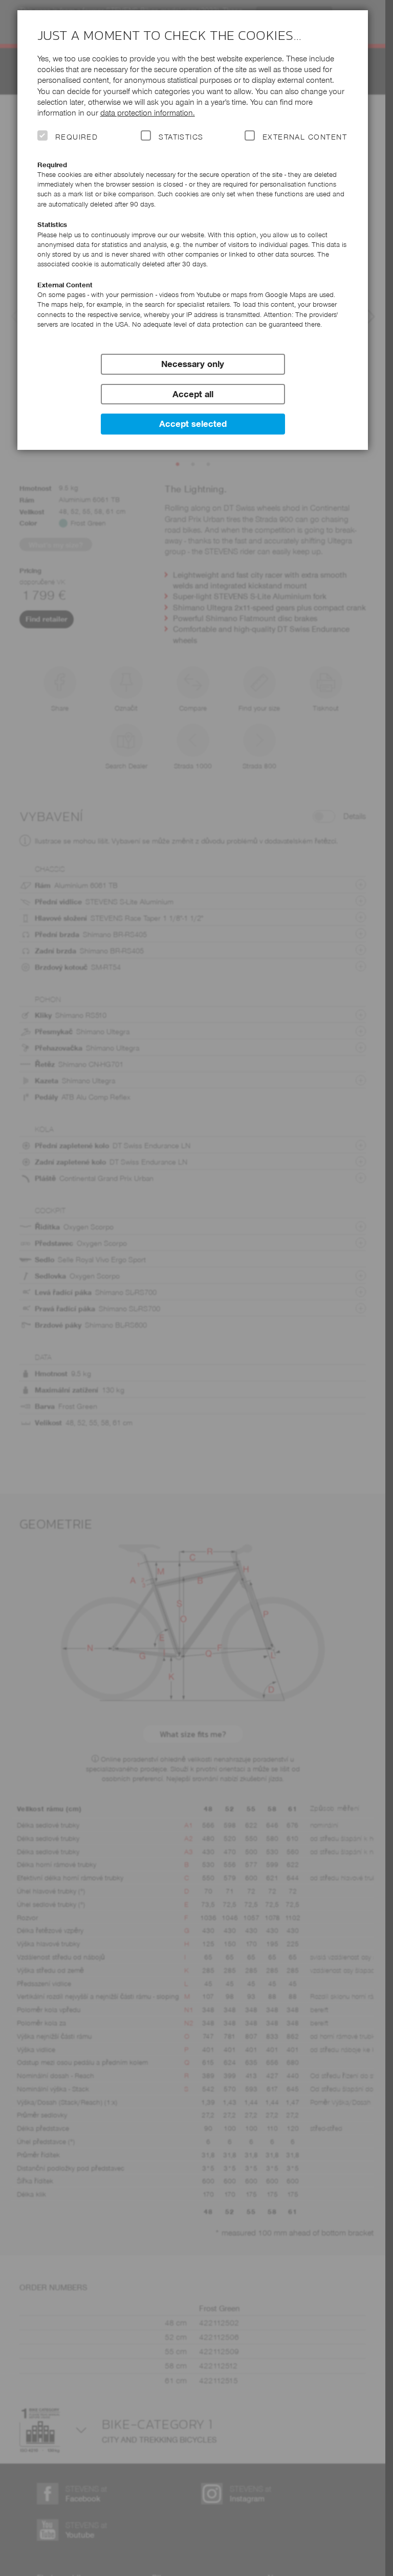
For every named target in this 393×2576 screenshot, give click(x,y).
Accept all (193, 394)
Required (77, 137)
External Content (305, 137)
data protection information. (148, 113)
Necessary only (193, 364)
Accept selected (193, 424)
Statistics (181, 137)
